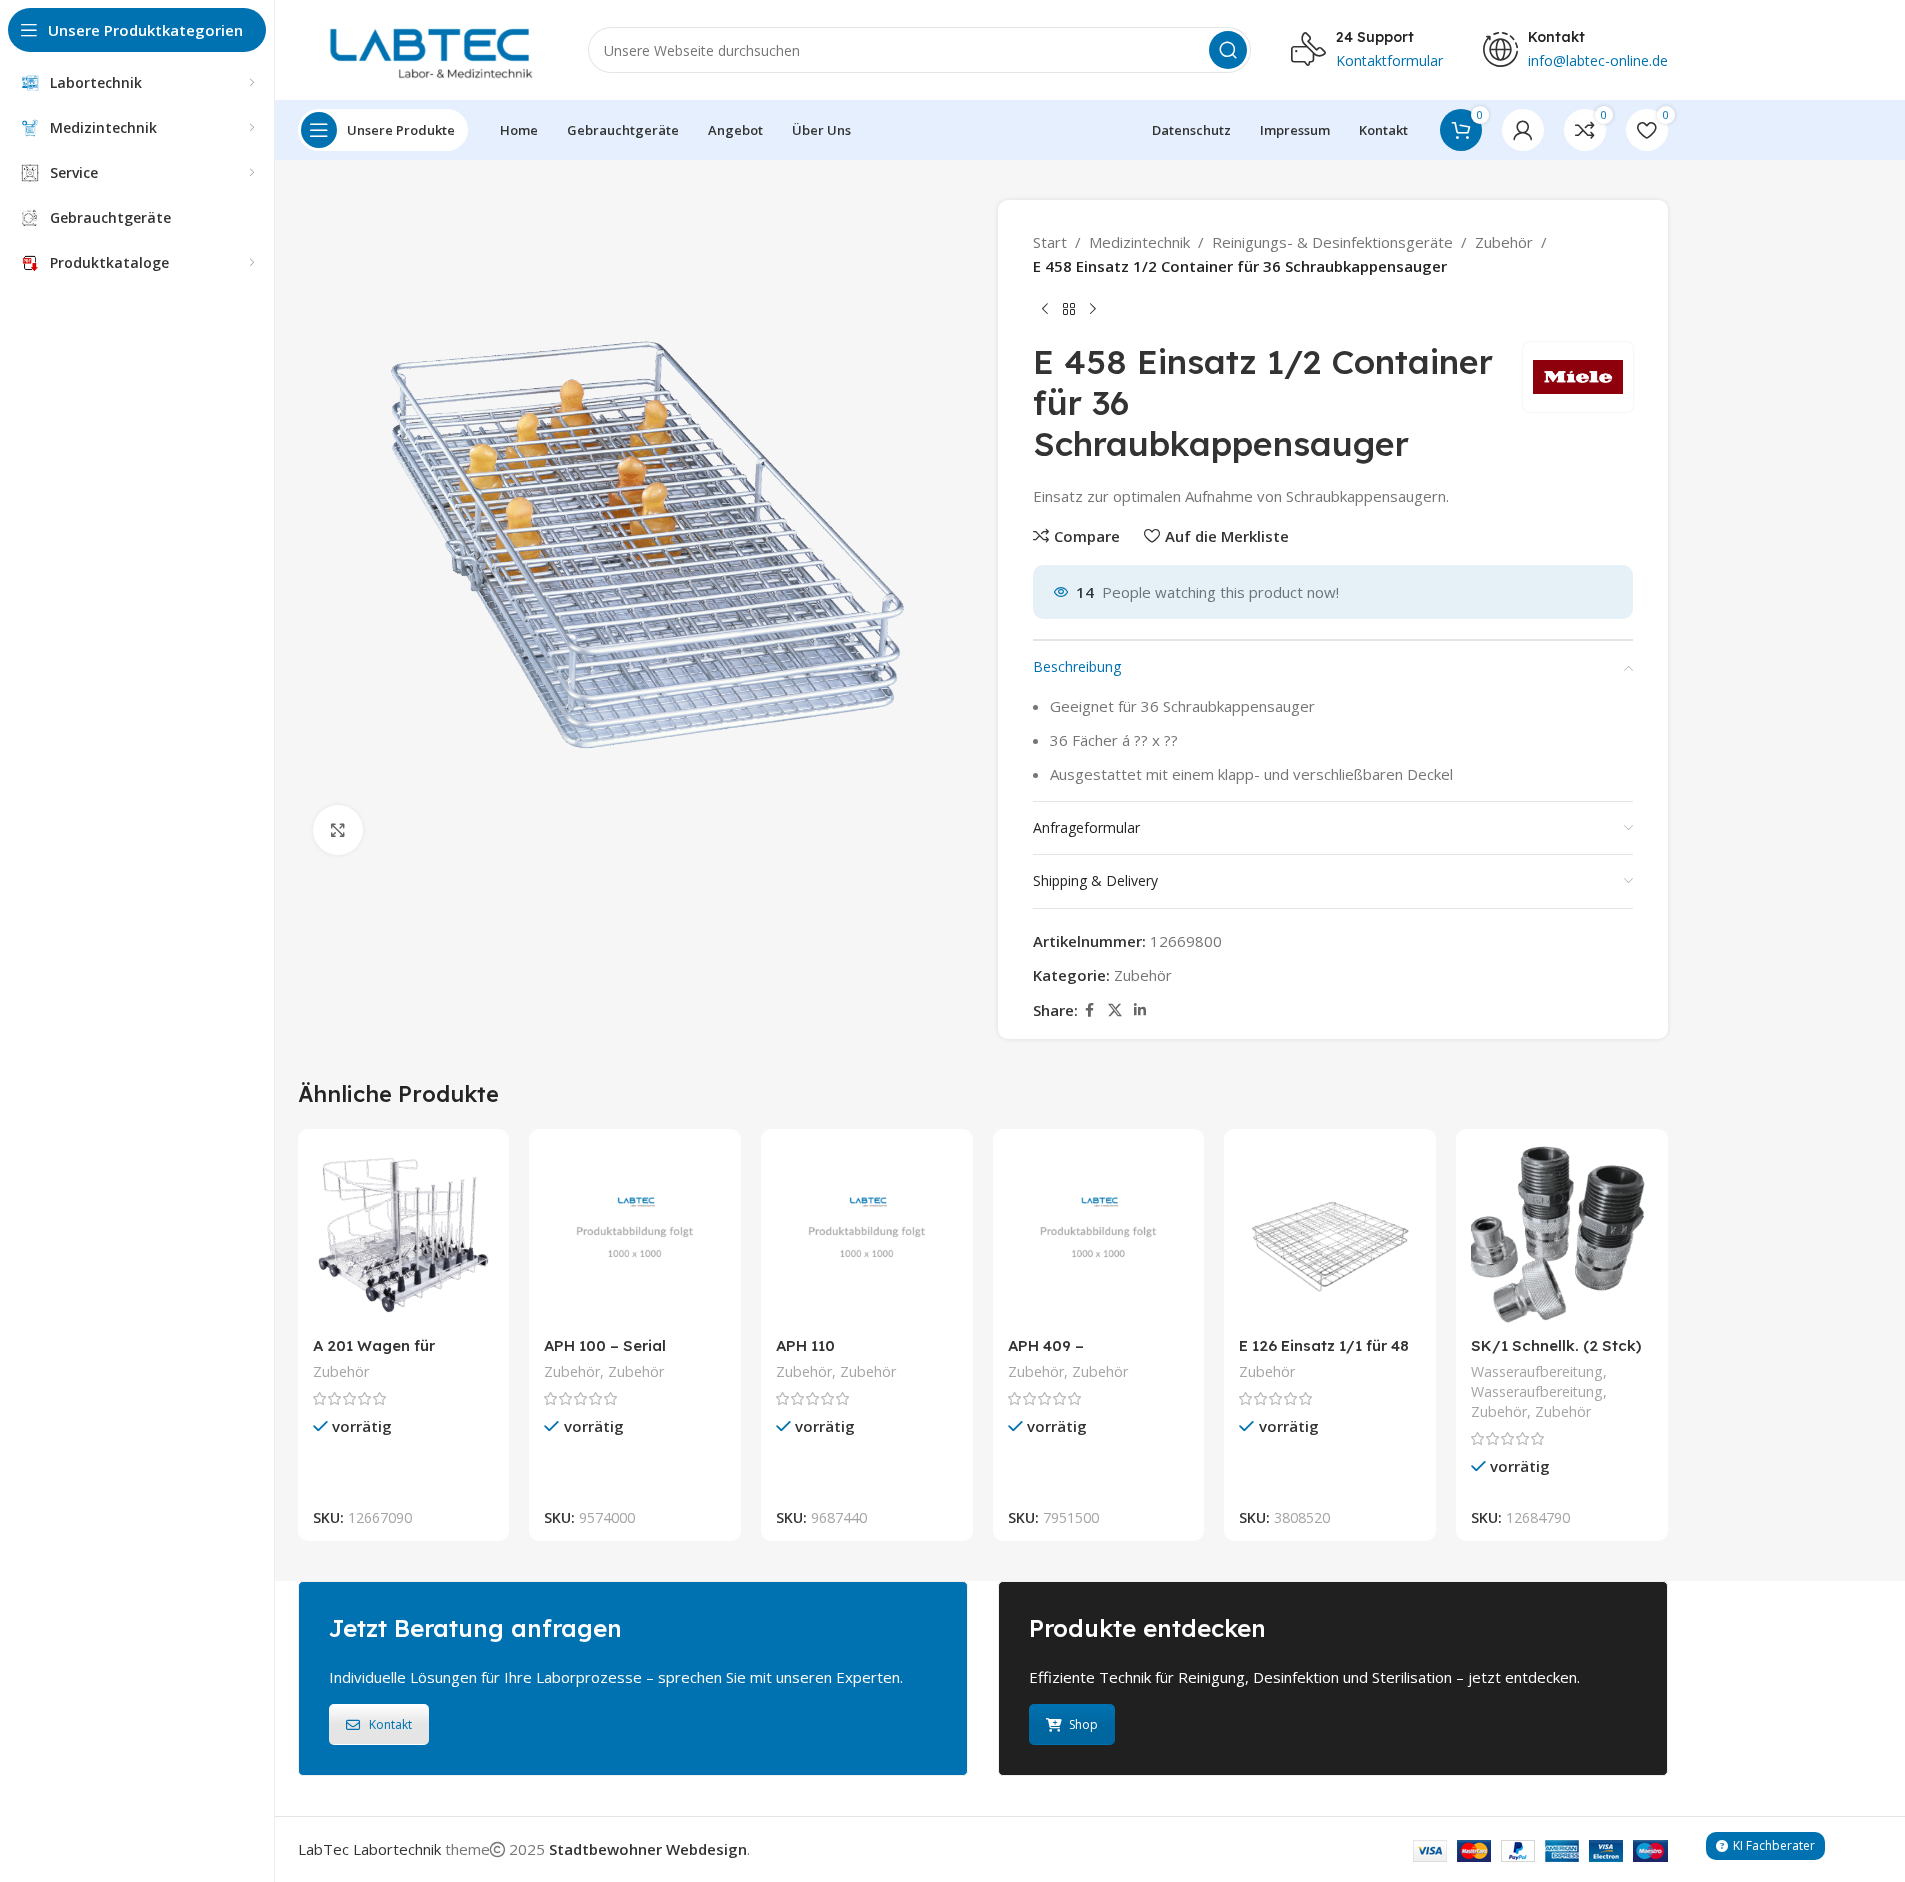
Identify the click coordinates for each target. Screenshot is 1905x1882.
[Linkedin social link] (1140, 1010)
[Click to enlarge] (338, 830)
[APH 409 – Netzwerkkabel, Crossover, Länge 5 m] (1099, 1235)
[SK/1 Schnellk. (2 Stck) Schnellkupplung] (1562, 1235)
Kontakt (390, 1724)
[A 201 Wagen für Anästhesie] (404, 1235)
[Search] (1228, 50)
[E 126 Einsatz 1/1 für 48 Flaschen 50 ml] (1330, 1235)
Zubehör (1504, 242)
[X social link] (1115, 1010)
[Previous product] (1045, 310)
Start (1050, 242)
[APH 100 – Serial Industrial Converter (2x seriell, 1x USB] (635, 1235)
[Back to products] (1069, 310)
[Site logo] (423, 48)
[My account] (1523, 130)
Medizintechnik (1139, 242)
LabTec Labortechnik (369, 1849)
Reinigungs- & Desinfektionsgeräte (1332, 242)
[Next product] (1093, 310)
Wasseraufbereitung (1537, 1371)
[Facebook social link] (1090, 1010)
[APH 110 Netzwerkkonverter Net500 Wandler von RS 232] (867, 1235)
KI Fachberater (1774, 1845)
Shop (1083, 1724)
